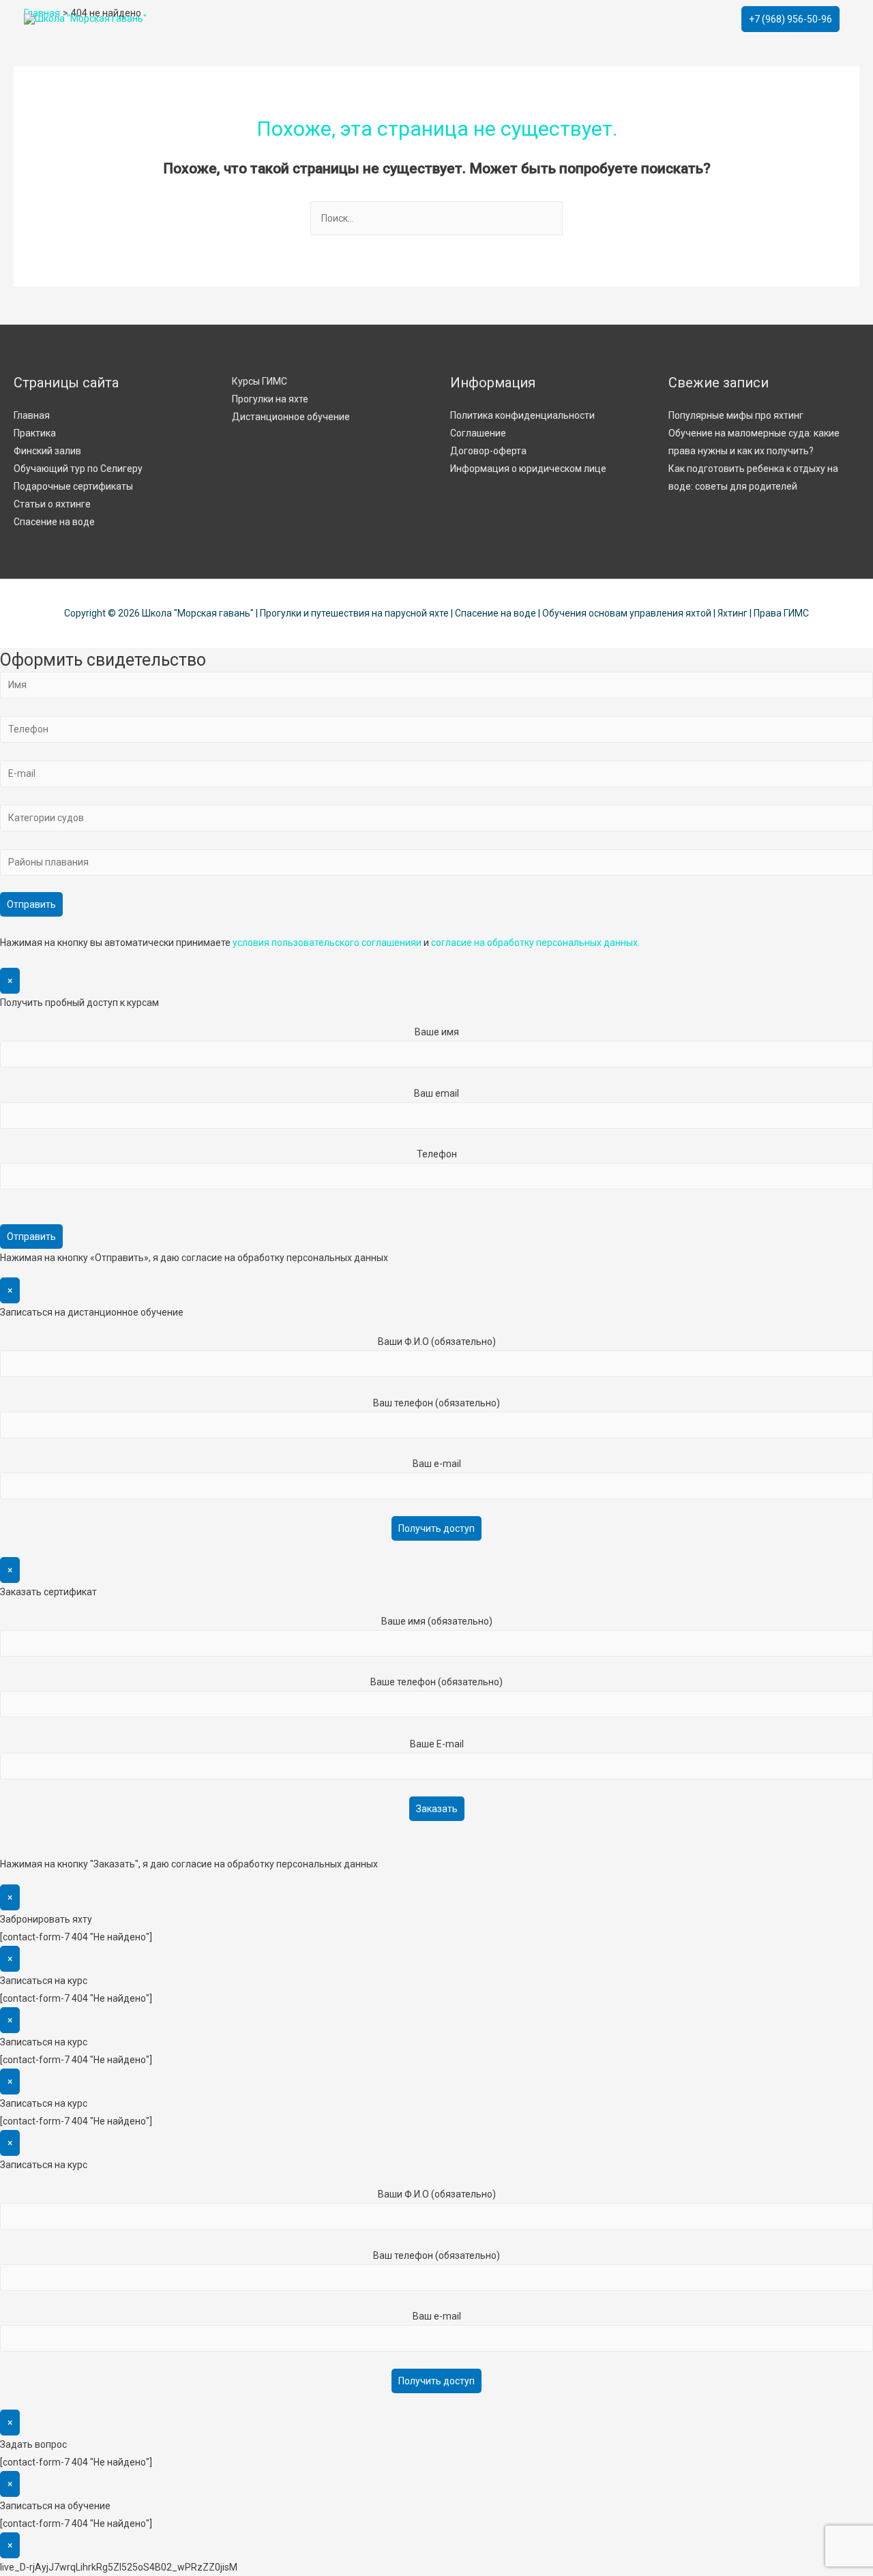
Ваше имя (437, 1032)
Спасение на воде (54, 522)
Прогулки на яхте (270, 399)
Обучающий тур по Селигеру (78, 469)
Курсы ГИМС (260, 381)
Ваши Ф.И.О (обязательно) (437, 1342)
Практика (35, 433)
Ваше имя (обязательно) (437, 1621)
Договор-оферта (488, 451)
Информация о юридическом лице (528, 469)
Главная (32, 415)
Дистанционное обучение (291, 417)
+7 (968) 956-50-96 (790, 19)
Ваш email (436, 1093)
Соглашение (478, 433)
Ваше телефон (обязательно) (436, 1682)
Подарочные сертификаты (73, 486)
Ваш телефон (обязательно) (436, 1403)
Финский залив (47, 451)
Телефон (437, 1154)
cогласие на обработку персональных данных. (535, 943)
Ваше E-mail (437, 1744)
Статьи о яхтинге (52, 504)
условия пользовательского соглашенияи (327, 943)
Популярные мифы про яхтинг (736, 415)
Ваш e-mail (437, 1464)
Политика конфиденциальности (522, 415)
